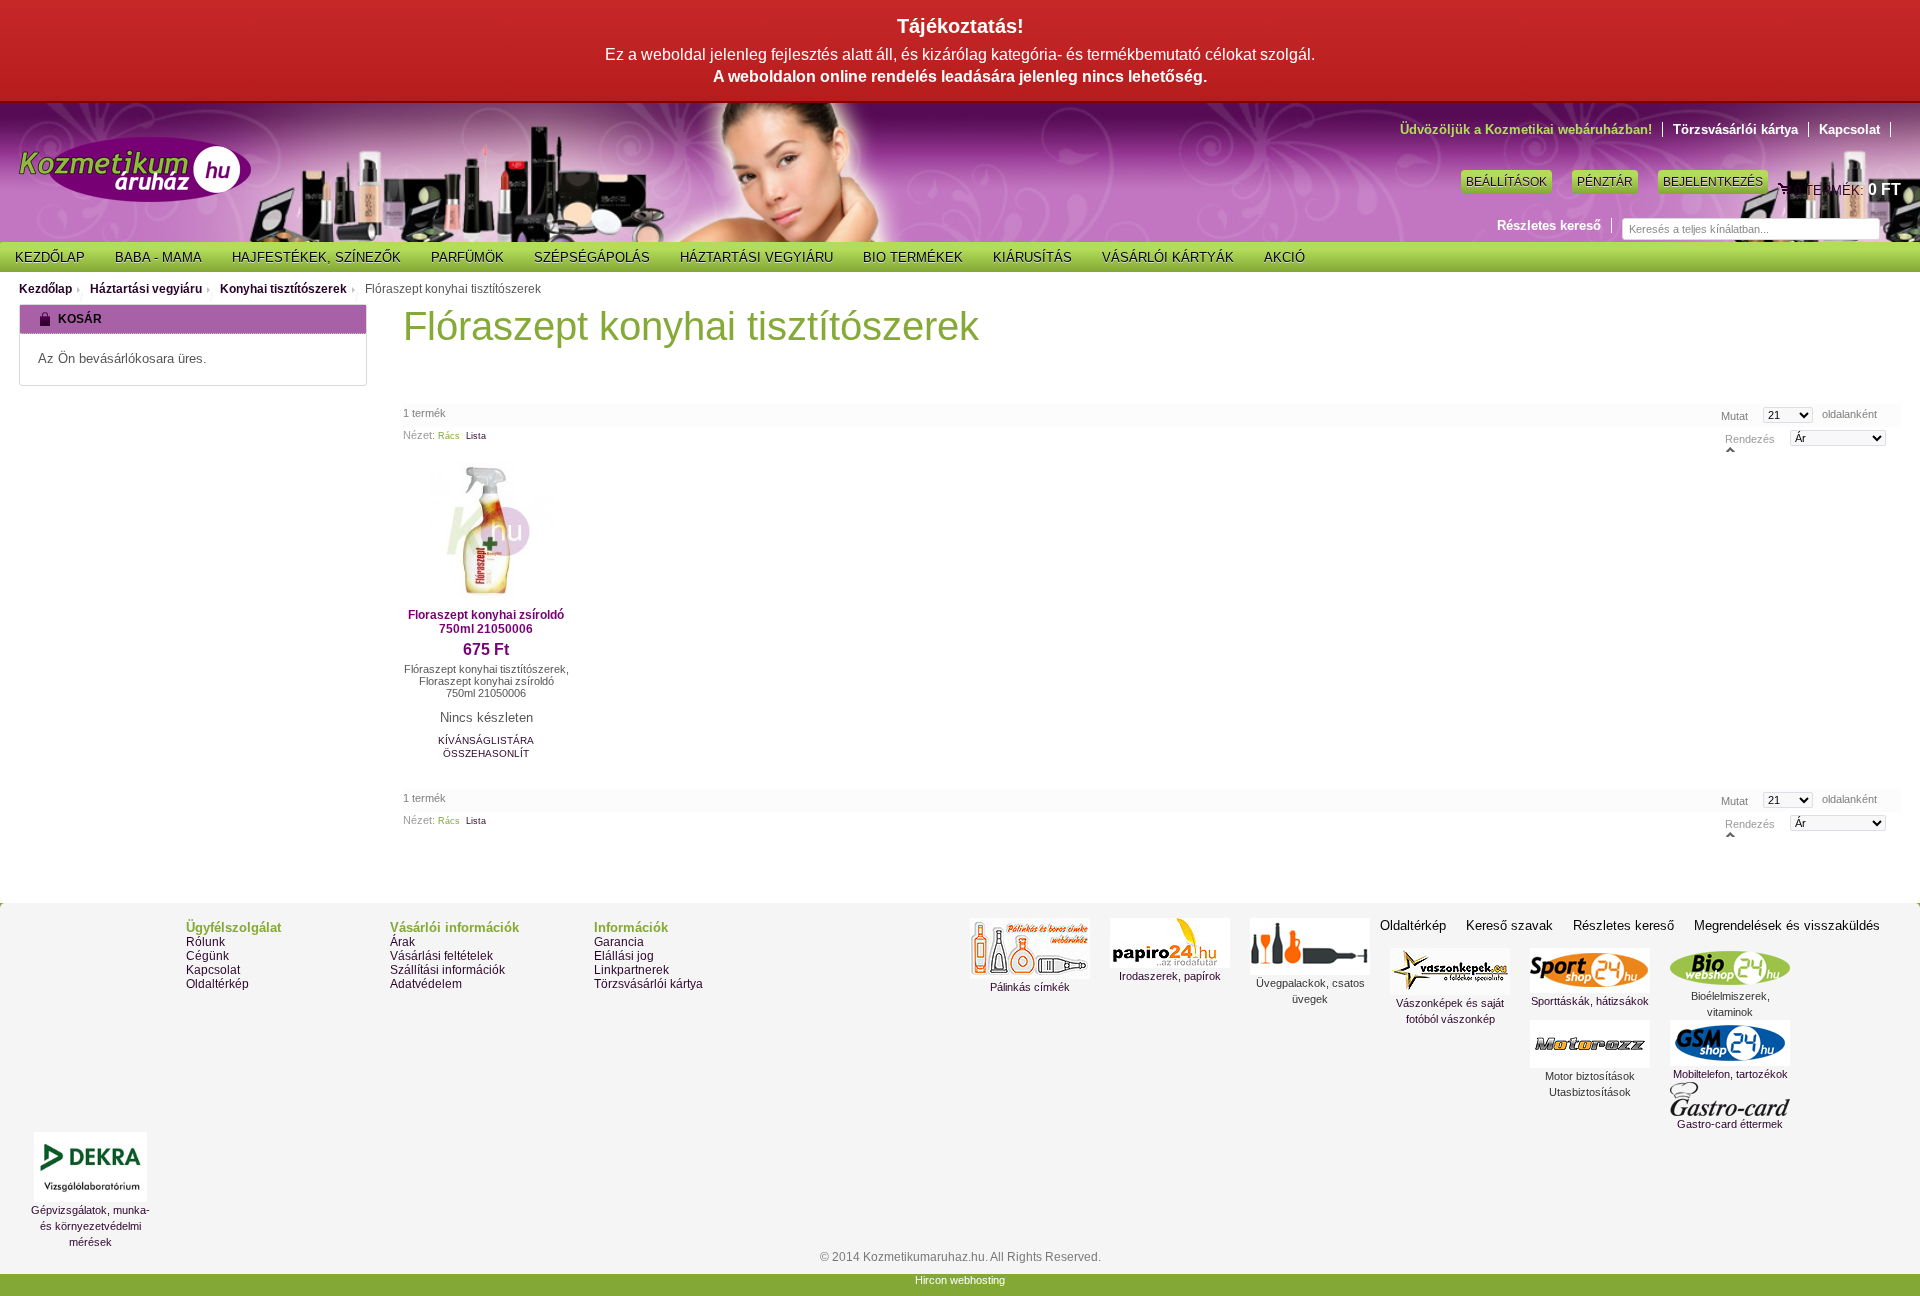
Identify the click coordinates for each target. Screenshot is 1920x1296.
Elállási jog (624, 956)
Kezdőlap (45, 289)
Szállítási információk (447, 970)
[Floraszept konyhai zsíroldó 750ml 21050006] (486, 530)
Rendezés (1750, 438)
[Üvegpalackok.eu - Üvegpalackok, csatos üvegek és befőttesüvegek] (1310, 946)
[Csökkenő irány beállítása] (1730, 448)
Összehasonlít (486, 753)
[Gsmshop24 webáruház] (1730, 1043)
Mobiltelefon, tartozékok (1730, 1074)
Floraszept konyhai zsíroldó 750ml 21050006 (486, 622)
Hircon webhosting (960, 1280)
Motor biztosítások (1590, 1076)
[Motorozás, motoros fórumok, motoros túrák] (1590, 1044)
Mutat (1734, 415)
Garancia (619, 942)
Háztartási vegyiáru (146, 289)
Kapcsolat (1849, 129)
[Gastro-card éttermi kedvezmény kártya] (1730, 1099)
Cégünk (207, 956)
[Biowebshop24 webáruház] (1730, 968)
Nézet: (419, 435)
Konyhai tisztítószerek (283, 289)
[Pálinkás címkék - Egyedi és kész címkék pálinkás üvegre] (1030, 948)
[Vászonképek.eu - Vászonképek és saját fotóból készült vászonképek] (1450, 971)
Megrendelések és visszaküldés (1787, 925)
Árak (402, 942)
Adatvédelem (426, 984)
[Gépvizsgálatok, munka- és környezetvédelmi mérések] (90, 1167)
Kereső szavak (1509, 925)
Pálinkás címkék (1030, 987)
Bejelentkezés (1713, 182)
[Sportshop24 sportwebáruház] (1590, 970)
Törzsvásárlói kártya (1735, 129)
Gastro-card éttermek (1730, 1124)
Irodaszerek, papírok (1170, 976)
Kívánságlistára (486, 740)
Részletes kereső (1549, 225)
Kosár (1786, 190)
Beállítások (1506, 182)
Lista (476, 436)
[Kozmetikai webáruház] (135, 169)
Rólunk (205, 942)
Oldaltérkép (217, 984)
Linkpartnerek (631, 970)
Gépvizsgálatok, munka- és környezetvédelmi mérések (90, 1226)
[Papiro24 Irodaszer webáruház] (1170, 943)
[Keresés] (1890, 230)
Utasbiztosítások (1590, 1092)
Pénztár (1605, 182)
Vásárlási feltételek (441, 956)
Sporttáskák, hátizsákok (1590, 1001)
